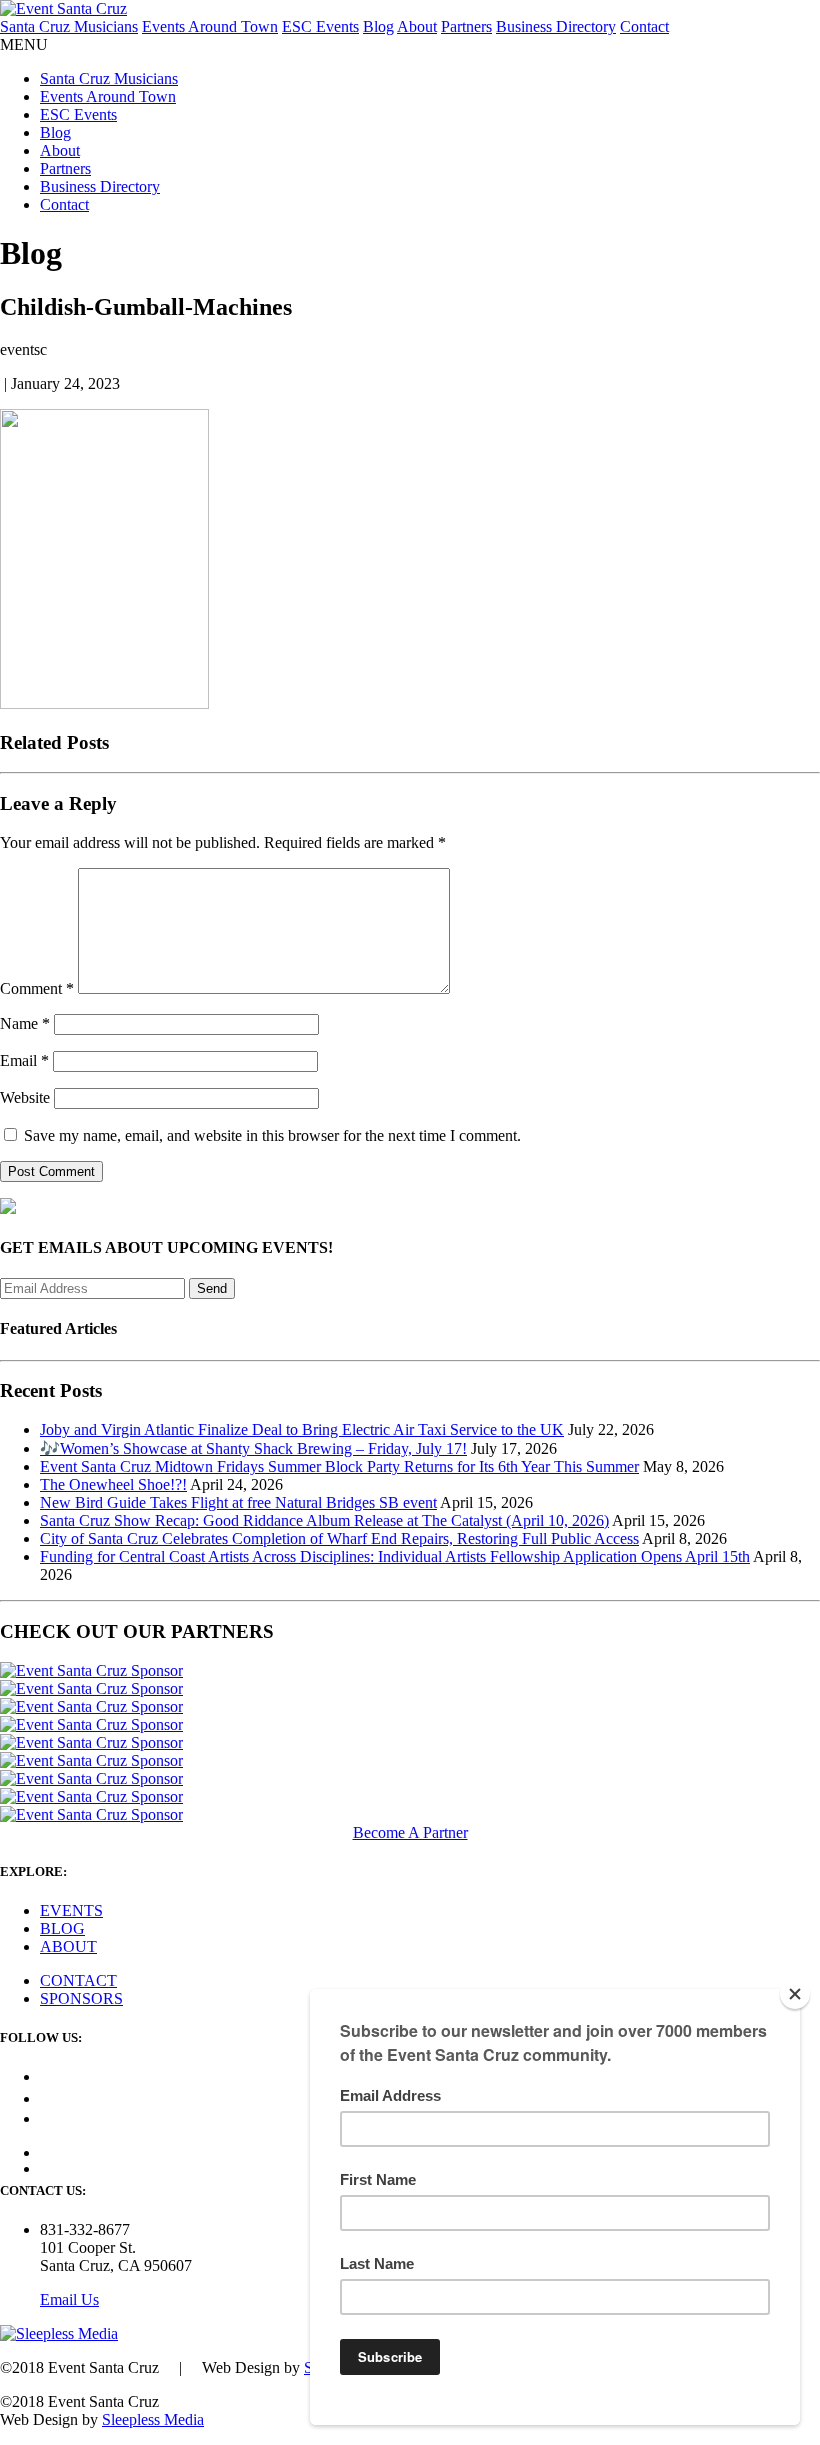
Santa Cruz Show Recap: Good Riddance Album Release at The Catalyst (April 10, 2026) (324, 1520)
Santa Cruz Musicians (69, 26)
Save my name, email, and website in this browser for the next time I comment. (272, 1135)
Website (25, 1097)
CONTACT (78, 1980)
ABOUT (68, 1946)
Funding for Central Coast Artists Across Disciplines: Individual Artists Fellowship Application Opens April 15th (395, 1556)
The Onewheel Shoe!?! (113, 1484)
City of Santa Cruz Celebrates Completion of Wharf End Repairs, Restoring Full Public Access (339, 1538)
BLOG (62, 1928)
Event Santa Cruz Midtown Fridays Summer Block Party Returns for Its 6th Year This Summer (339, 1466)
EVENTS (71, 1910)
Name (25, 1023)
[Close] (795, 1994)
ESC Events (320, 26)
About (417, 26)
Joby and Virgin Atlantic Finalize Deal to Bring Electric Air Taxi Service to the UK (302, 1429)
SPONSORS (81, 1998)
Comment (37, 988)
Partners (466, 26)
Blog (378, 26)
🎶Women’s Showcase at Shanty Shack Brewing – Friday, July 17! (253, 1448)
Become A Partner (410, 1832)
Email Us (69, 2299)
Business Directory (556, 26)
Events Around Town (210, 26)
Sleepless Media (153, 2419)
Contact (644, 26)
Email (24, 1060)
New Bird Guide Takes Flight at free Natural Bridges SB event (238, 1502)
